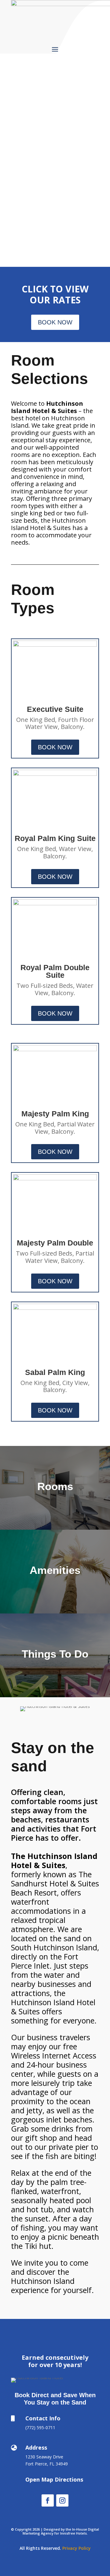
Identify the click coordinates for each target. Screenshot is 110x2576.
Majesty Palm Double (55, 1243)
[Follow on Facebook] (48, 2500)
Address (36, 2447)
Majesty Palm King (55, 1114)
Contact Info (43, 2418)
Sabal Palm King (55, 1372)
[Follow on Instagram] (62, 2500)
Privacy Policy (77, 2548)
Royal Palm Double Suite (55, 971)
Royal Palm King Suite (55, 838)
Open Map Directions (54, 2479)
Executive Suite (55, 709)
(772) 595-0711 (40, 2428)
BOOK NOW (55, 322)
